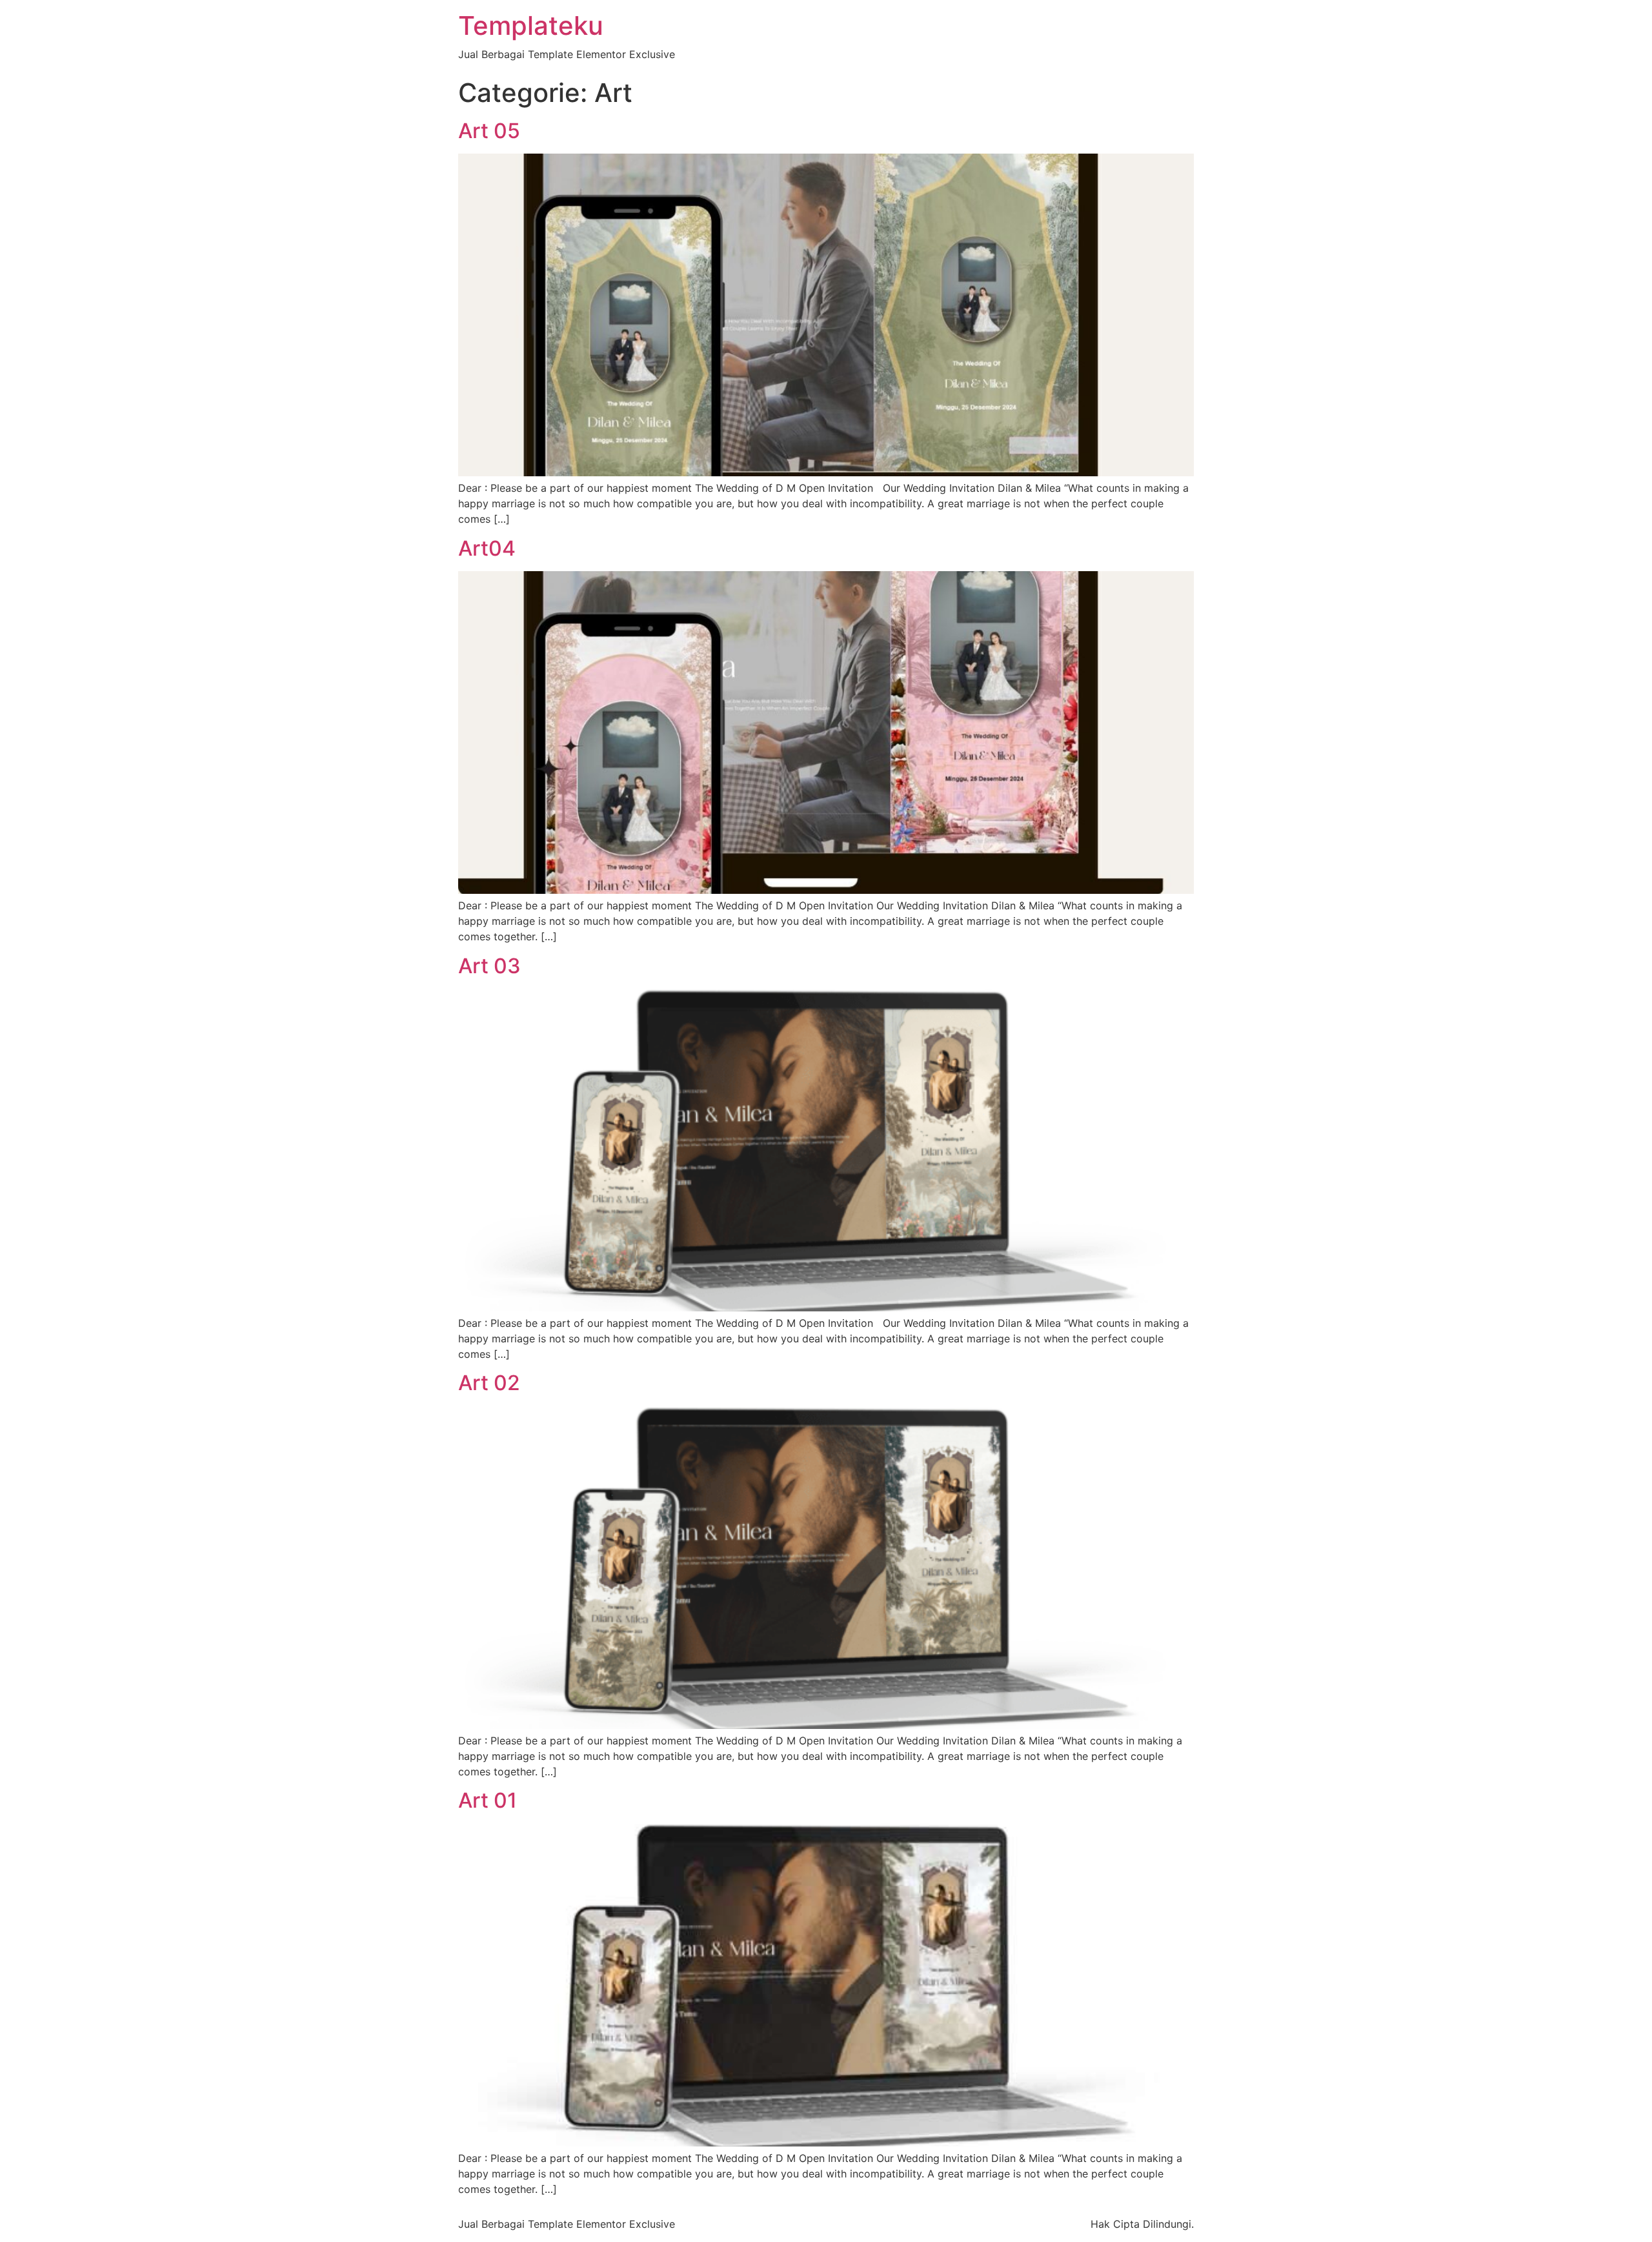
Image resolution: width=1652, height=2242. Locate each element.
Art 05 (489, 131)
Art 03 (489, 966)
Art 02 (489, 1383)
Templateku (531, 25)
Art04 (487, 548)
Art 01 (488, 1800)
